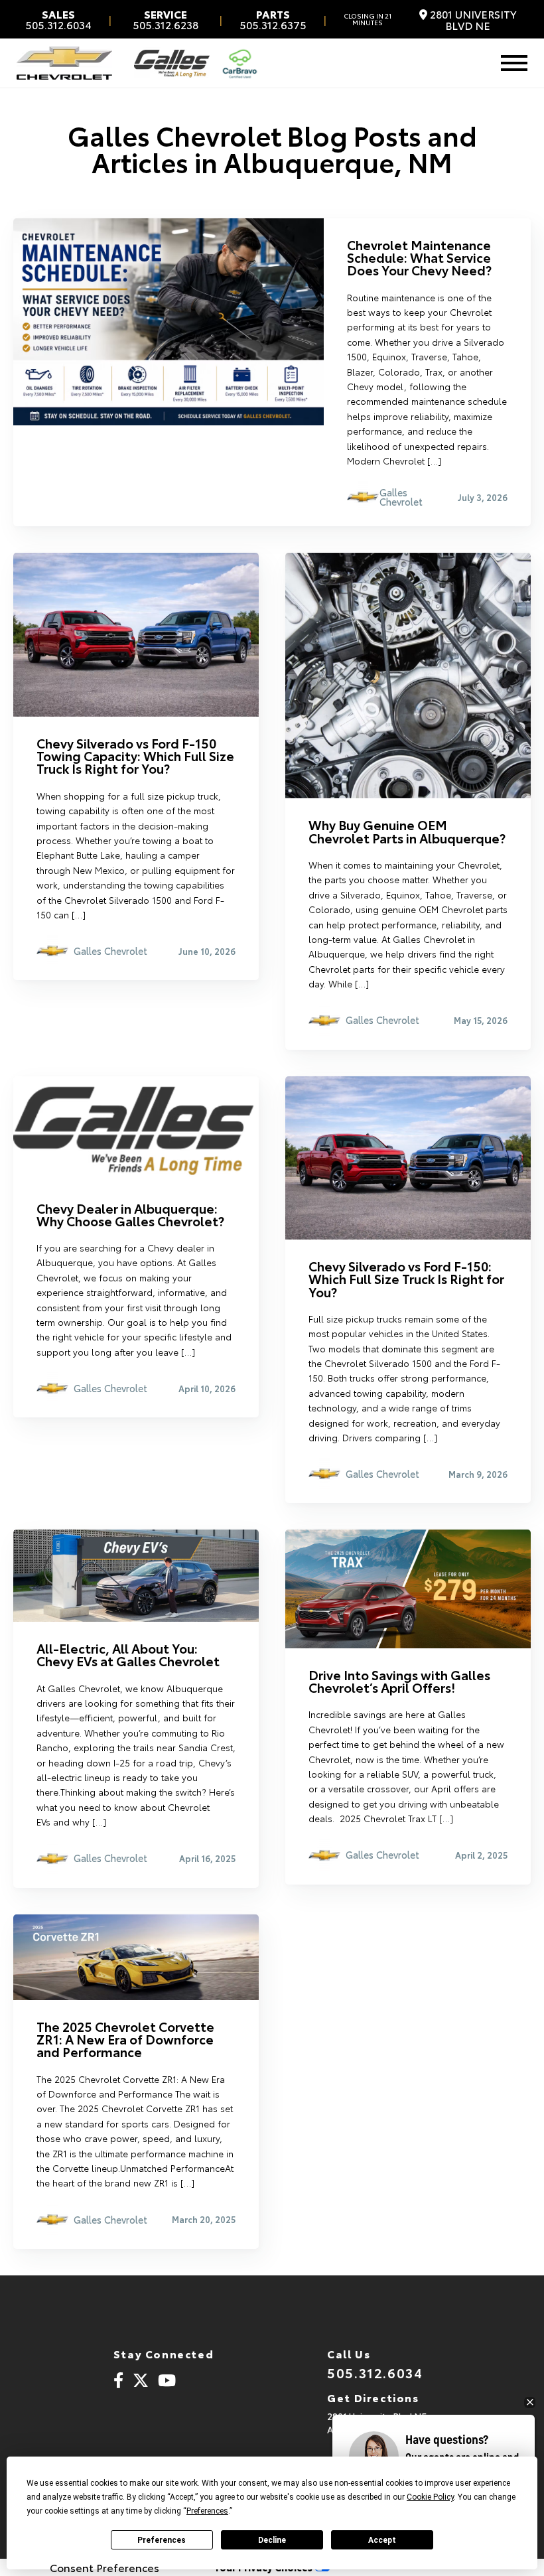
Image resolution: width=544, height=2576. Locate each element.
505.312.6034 (58, 19)
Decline (272, 2540)
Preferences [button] (207, 2511)
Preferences (162, 2540)
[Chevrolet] (64, 63)
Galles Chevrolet (401, 497)
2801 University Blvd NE (472, 20)
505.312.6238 (166, 19)
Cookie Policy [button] (430, 2497)
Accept (382, 2540)
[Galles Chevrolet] (172, 63)
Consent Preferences (104, 2567)
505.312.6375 (273, 19)
